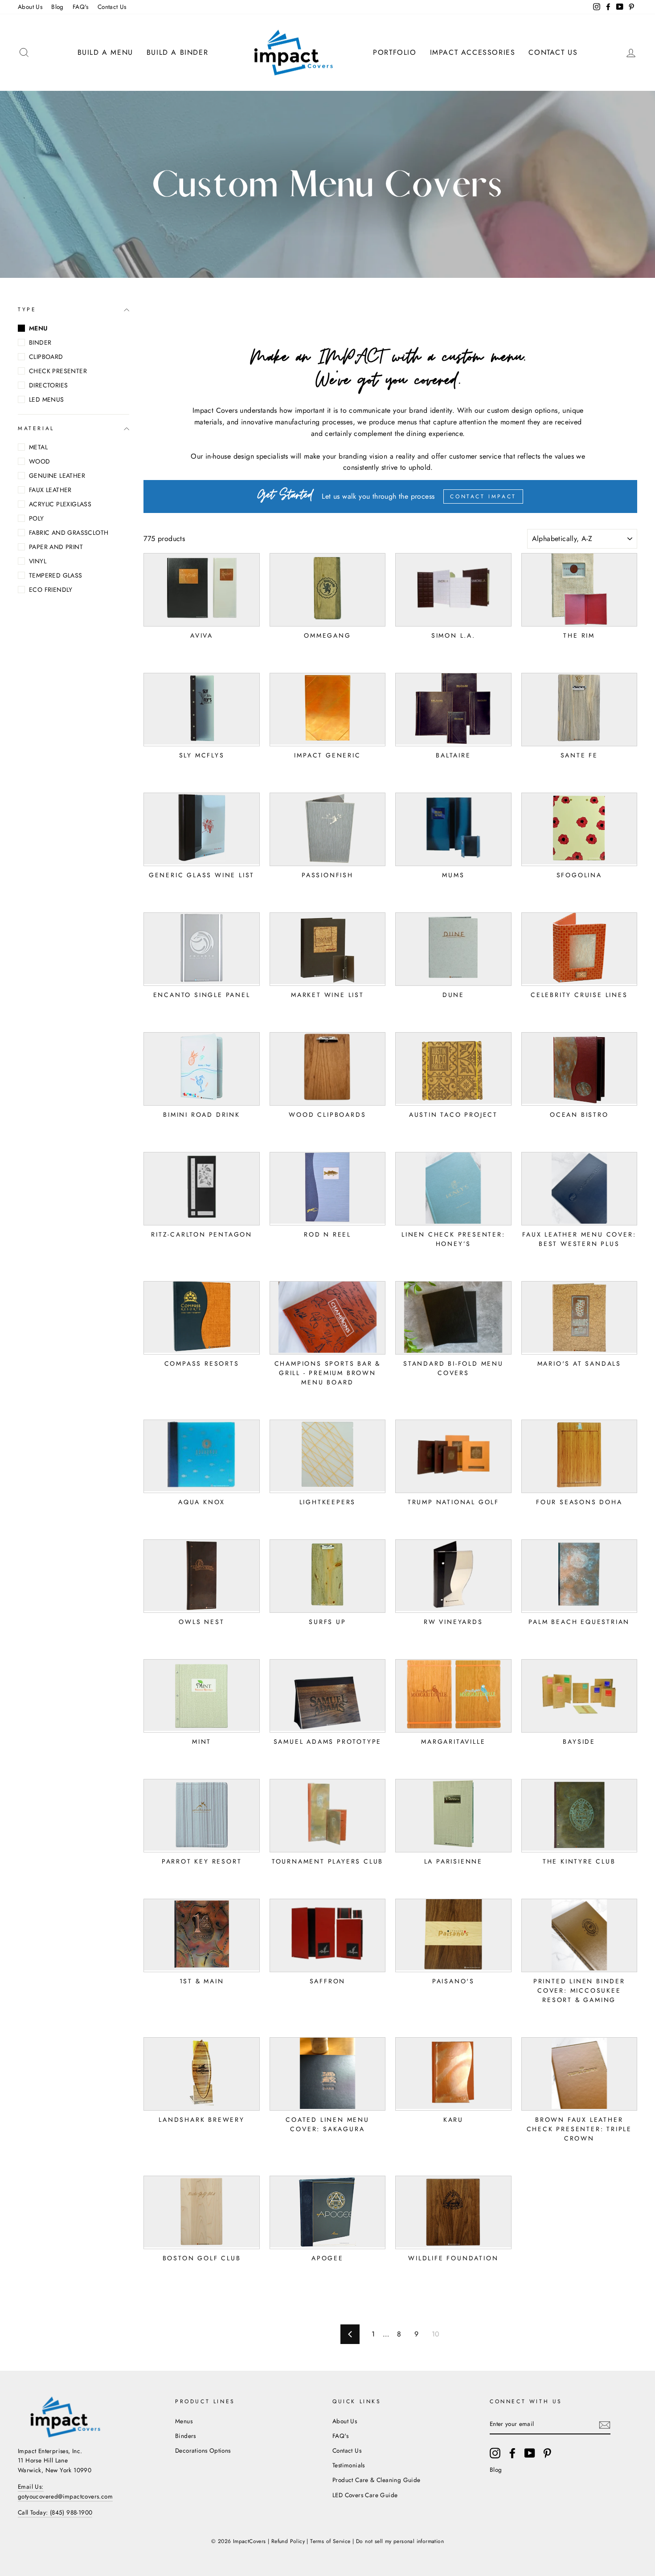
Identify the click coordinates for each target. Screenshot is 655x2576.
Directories (48, 385)
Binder (40, 342)
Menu (38, 328)
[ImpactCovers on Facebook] (512, 2453)
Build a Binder (177, 52)
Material (36, 429)
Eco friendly (51, 590)
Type (27, 309)
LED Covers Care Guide (365, 2495)
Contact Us (112, 7)
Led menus (47, 399)
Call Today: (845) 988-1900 (55, 2512)
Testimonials (349, 2465)
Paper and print (56, 547)
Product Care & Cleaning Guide (377, 2480)
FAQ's (81, 7)
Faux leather (50, 490)
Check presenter (58, 371)
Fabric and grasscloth (69, 533)
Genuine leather (57, 476)
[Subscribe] (605, 2425)
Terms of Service (330, 2541)
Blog (57, 7)
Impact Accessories (473, 52)
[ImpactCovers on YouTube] (530, 2453)
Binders (186, 2436)
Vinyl (38, 561)
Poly (37, 518)
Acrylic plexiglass (60, 504)
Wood (40, 461)
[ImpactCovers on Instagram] (495, 2453)
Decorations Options (203, 2450)
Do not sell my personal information (400, 2541)
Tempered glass (56, 575)
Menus (184, 2421)
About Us (30, 7)
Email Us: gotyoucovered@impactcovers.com (65, 2491)
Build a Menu (105, 52)
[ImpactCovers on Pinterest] (547, 2453)
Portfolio (395, 52)
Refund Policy (288, 2541)
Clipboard (46, 357)
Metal (38, 447)
